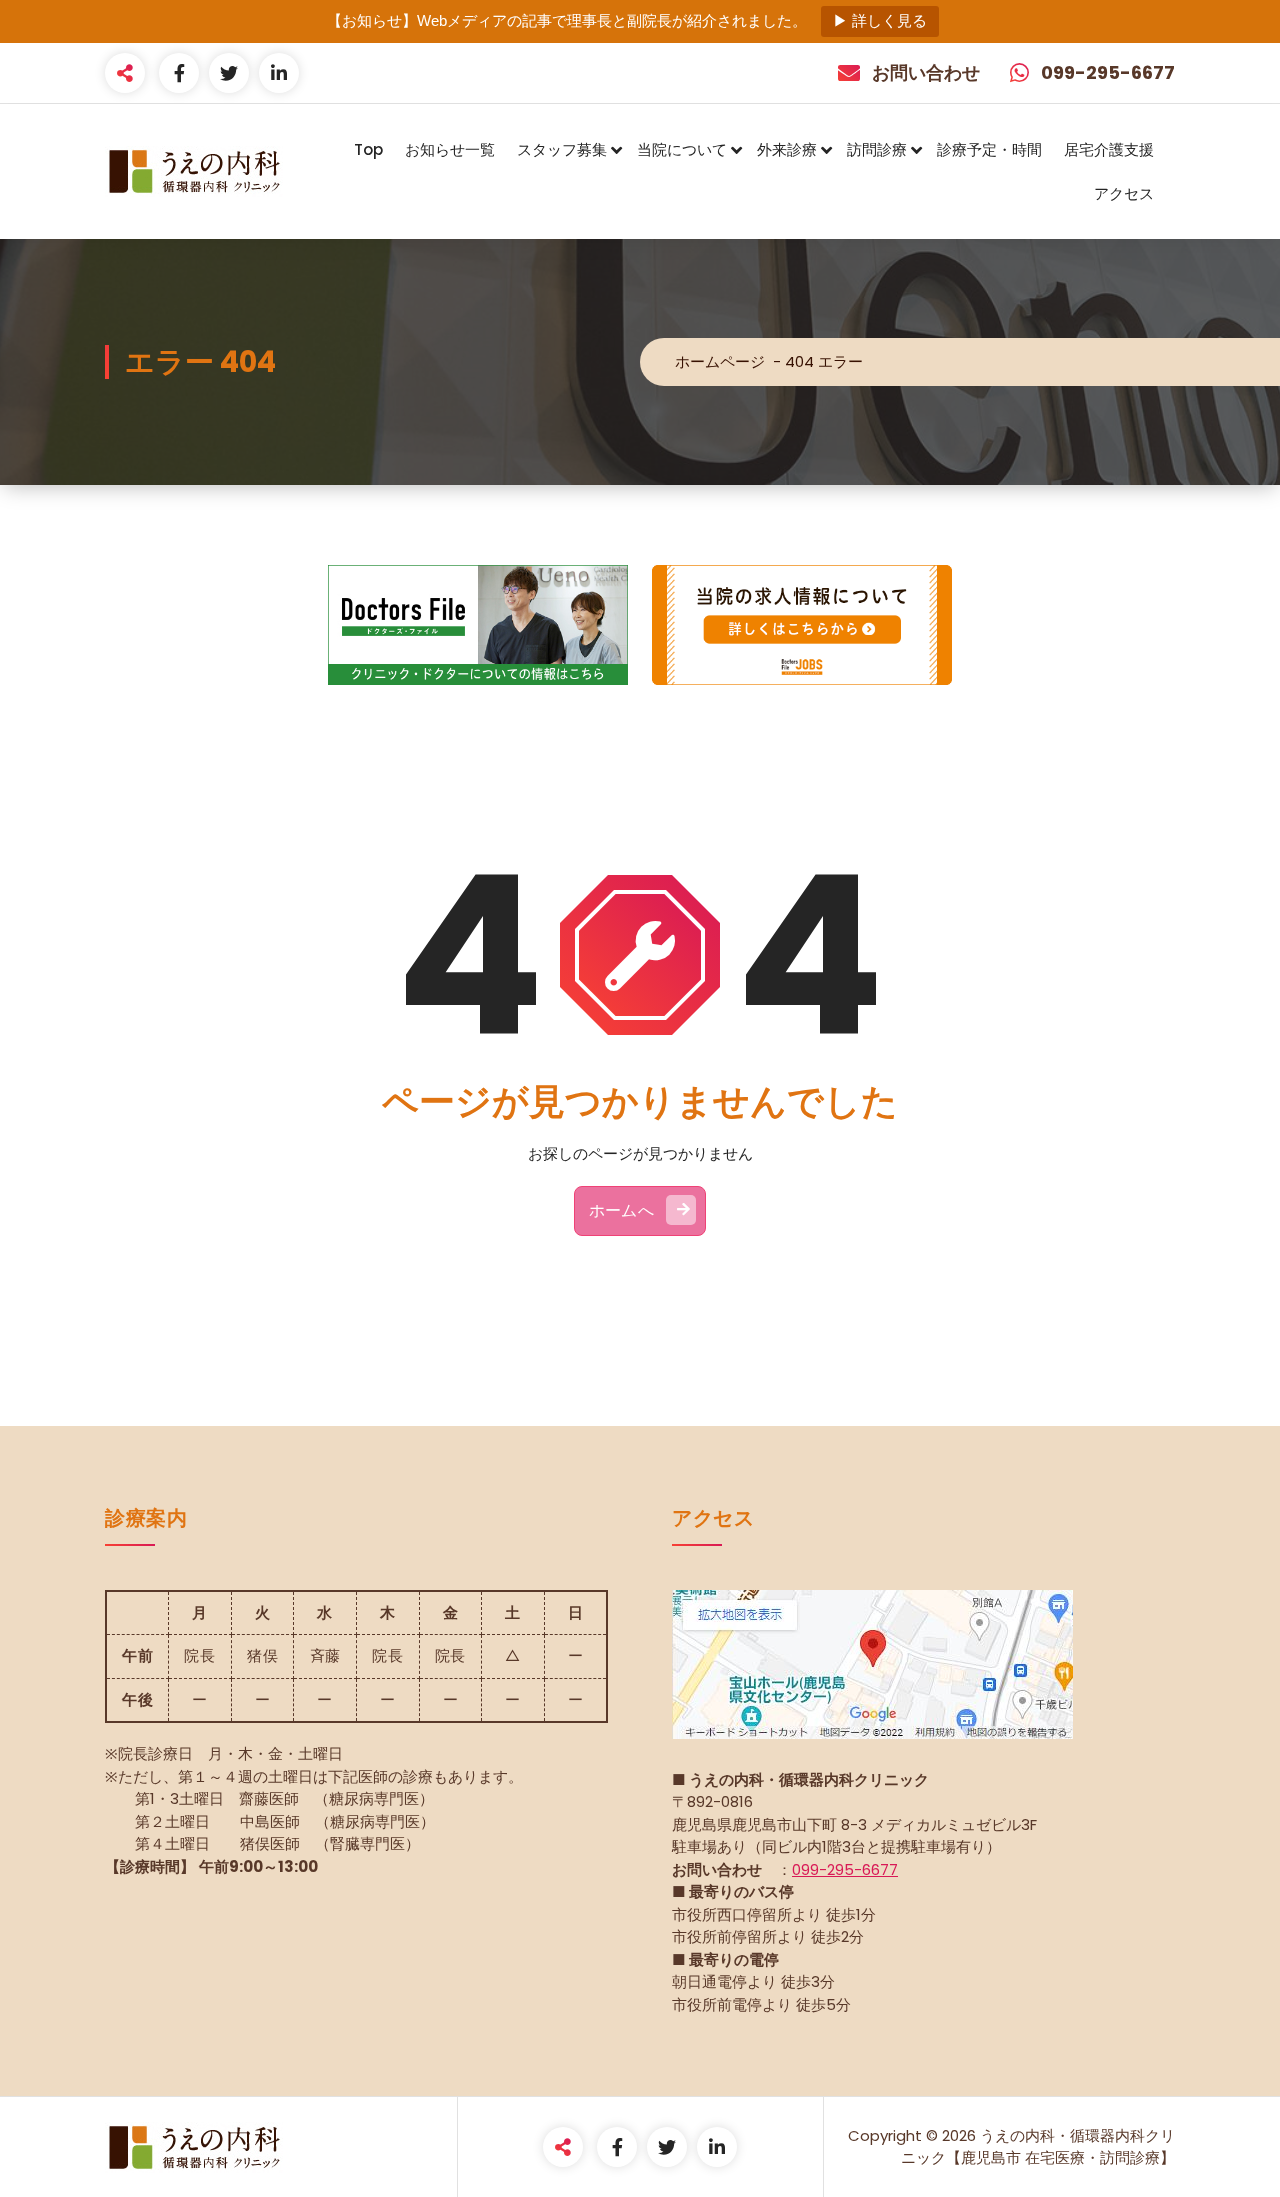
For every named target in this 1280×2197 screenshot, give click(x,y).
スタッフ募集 (562, 149)
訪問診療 (877, 149)
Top (368, 149)
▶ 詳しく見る (880, 20)
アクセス (1124, 193)
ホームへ (621, 1210)
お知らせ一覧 (450, 149)
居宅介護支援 (1109, 149)
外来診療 (787, 149)
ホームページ (720, 361)
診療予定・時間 (989, 149)
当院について (682, 149)
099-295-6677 (845, 1869)
